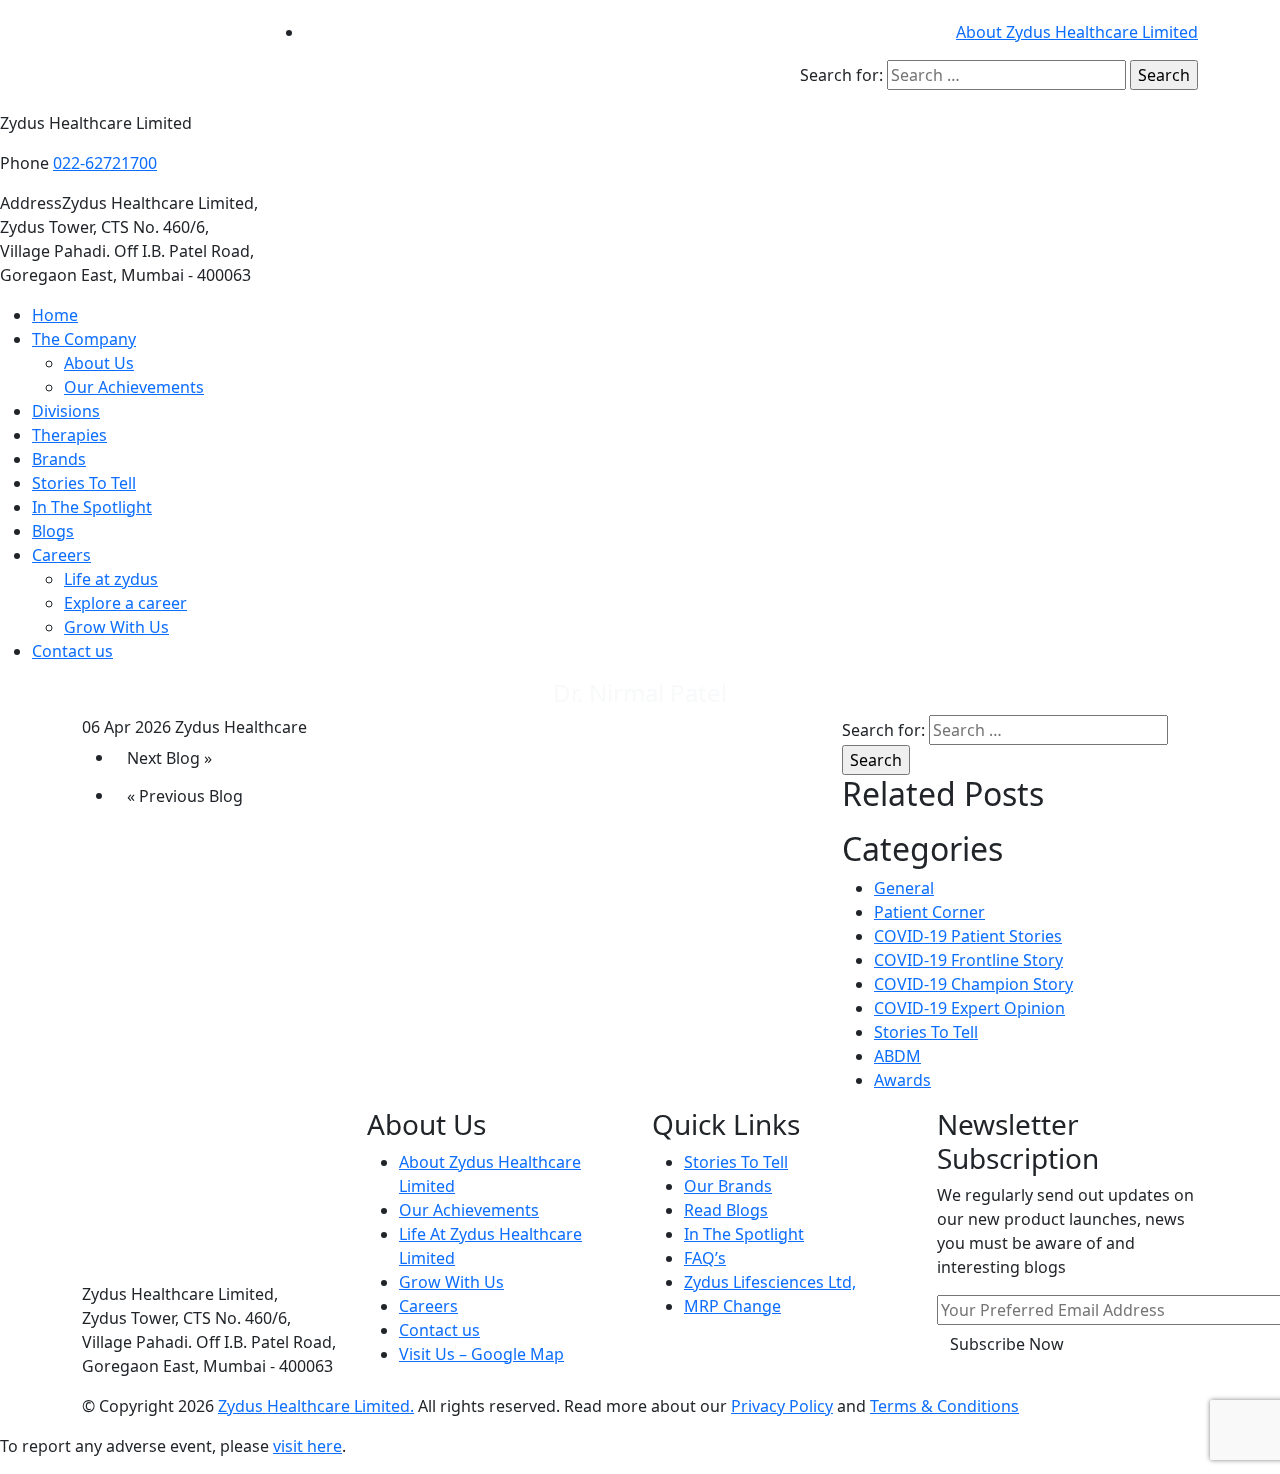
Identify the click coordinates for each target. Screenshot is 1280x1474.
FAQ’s (705, 1258)
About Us (99, 363)
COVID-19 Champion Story (973, 984)
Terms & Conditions (944, 1406)
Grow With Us (116, 627)
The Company (84, 339)
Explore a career (125, 603)
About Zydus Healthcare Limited (1077, 32)
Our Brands (728, 1186)
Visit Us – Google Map (481, 1354)
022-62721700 (105, 163)
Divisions (66, 411)
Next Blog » (169, 758)
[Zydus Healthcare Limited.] (165, 54)
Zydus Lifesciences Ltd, (770, 1282)
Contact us (72, 651)
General (904, 888)
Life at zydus (111, 579)
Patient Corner (929, 912)
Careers (61, 555)
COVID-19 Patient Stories (968, 936)
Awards (902, 1080)
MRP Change (732, 1306)
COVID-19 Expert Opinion (969, 1008)
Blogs (53, 531)
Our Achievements (134, 387)
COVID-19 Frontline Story (968, 960)
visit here (307, 1446)
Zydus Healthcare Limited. (316, 1406)
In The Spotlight (92, 507)
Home (55, 315)
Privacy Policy (782, 1406)
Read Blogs (726, 1210)
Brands (59, 459)
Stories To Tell (84, 483)
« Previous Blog (185, 796)
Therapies (69, 435)
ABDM (897, 1056)
